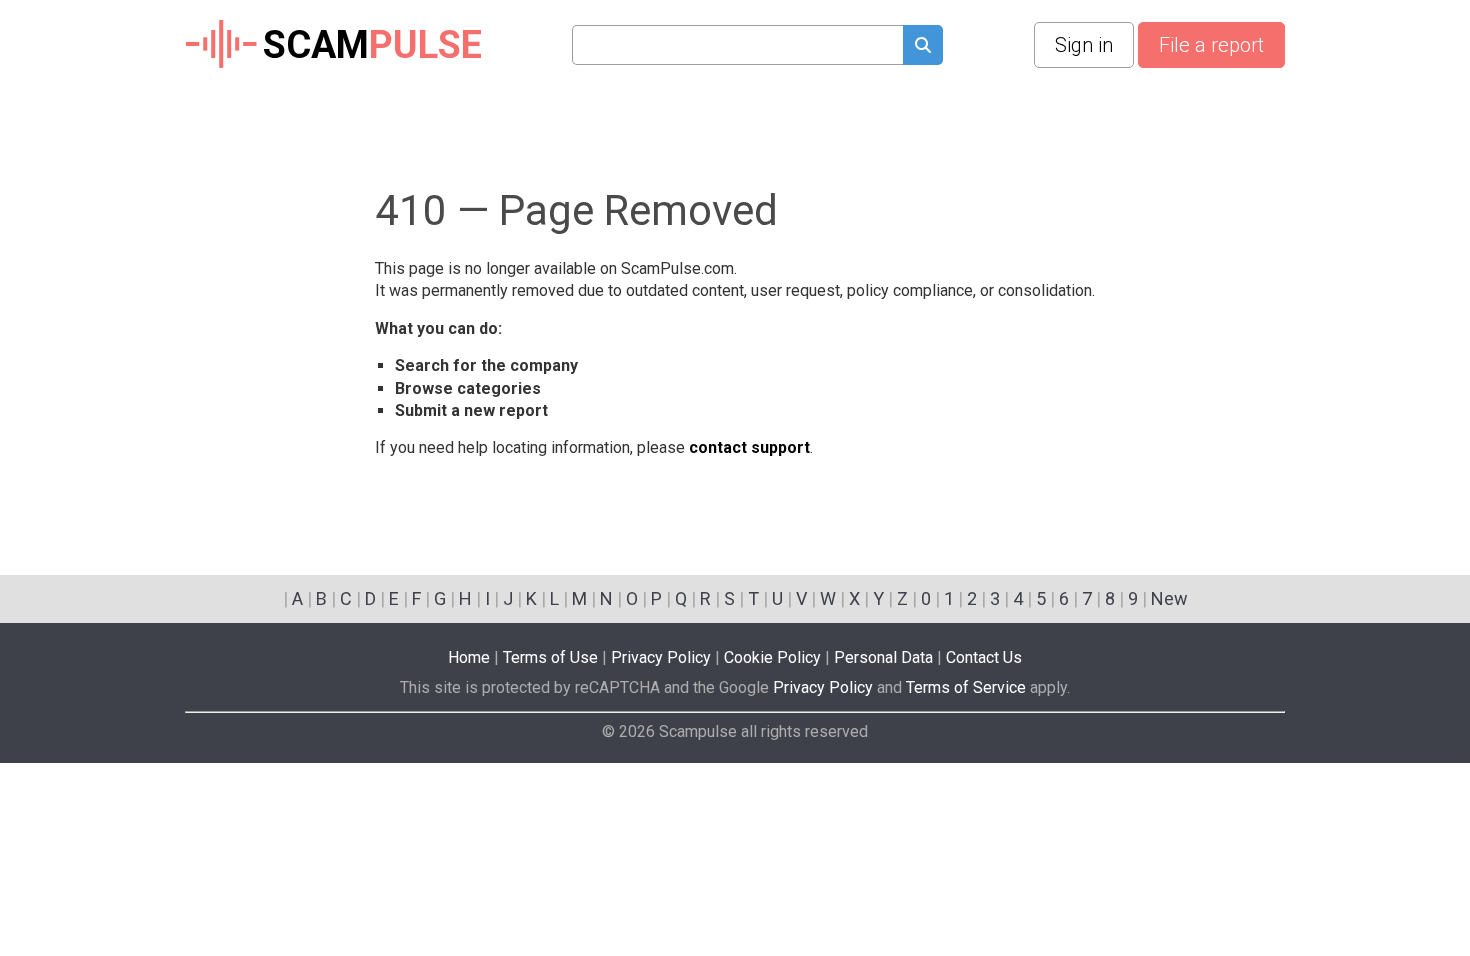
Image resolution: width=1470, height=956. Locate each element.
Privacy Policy (661, 657)
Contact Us (984, 657)
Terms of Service (966, 687)
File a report (1211, 45)
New (1169, 598)
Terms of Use (550, 657)
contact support (749, 447)
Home (469, 657)
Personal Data (883, 657)
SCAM (372, 45)
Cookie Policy (772, 657)
